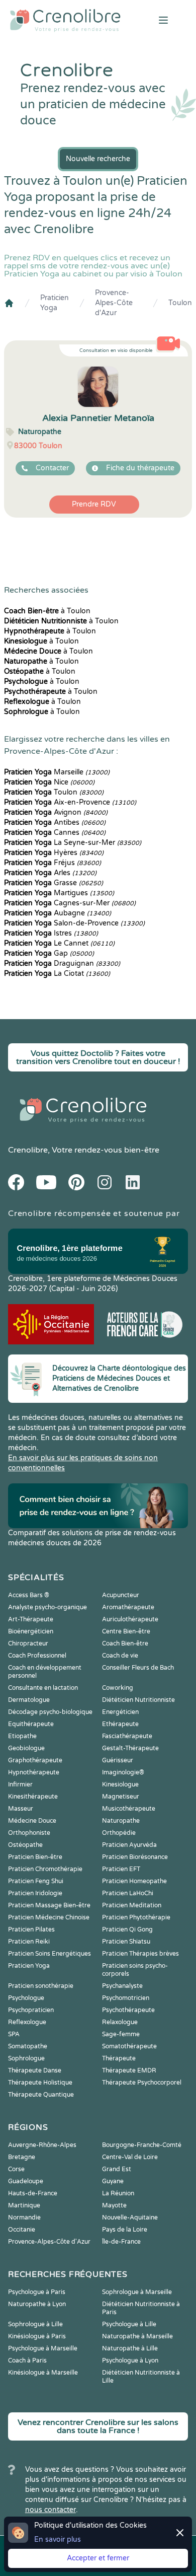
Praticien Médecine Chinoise (49, 1917)
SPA (14, 2034)
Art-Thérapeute (31, 1619)
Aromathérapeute (128, 1607)
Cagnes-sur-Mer (70, 903)
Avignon (56, 812)
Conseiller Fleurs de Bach (138, 1668)
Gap (49, 953)
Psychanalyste (122, 1986)
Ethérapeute (120, 1724)
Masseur (21, 1809)
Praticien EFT (121, 1869)
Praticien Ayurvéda (129, 1845)
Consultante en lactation (43, 1688)
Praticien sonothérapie (41, 1986)
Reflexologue (27, 2022)
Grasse (54, 883)
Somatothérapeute (129, 2046)
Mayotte (114, 2205)
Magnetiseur (121, 1797)
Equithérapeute (31, 1724)
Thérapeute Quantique (41, 2095)
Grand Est (117, 2169)
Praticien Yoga (55, 303)
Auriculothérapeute (130, 1619)
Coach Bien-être (125, 1643)
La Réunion (118, 2193)
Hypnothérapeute (34, 1772)
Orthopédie (119, 1833)
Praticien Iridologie (35, 1893)
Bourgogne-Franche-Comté (142, 2145)
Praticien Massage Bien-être (49, 1905)
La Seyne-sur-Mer (73, 843)
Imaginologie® (123, 1772)
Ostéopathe (25, 1845)
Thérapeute (119, 2058)
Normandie (24, 2217)
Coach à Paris (27, 2360)
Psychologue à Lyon (130, 2360)
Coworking (118, 1688)
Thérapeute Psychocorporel (142, 2083)
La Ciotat (57, 974)
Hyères (54, 853)
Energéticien (120, 1712)
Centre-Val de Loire (130, 2157)
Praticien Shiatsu (126, 1942)
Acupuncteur (121, 1595)
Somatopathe (28, 2046)
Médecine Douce (32, 1821)
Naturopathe (121, 1821)
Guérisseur (118, 1760)
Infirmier (20, 1784)
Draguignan (62, 963)
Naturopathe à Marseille (137, 2336)
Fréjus (53, 863)
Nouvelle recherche (98, 159)
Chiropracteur (28, 1643)
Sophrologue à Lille (35, 2324)
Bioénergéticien (31, 1631)
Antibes (55, 822)
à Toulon (47, 611)
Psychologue (26, 1998)
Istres (51, 933)
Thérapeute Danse (35, 2070)
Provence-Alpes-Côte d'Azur (114, 303)
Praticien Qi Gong (127, 1929)
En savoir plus (58, 2539)
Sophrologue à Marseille (137, 2292)
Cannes (55, 833)
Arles (50, 873)
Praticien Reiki (29, 1942)
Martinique (24, 2205)
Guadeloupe (26, 2181)
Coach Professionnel (37, 1656)
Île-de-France (121, 2242)
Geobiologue (26, 1748)
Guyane (113, 2181)
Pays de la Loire (125, 2230)
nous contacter (51, 2510)
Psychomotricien (126, 1998)
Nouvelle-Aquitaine (130, 2217)
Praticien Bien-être (35, 1857)
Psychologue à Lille (129, 2324)
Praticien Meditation (132, 1905)
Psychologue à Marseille (43, 2348)
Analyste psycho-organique (47, 1607)
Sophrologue (26, 2058)
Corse (16, 2169)
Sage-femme (121, 2034)
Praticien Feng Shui (36, 1881)
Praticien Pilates (31, 1929)
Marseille (57, 772)
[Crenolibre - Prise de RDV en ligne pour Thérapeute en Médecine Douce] (65, 20)
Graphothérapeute (35, 1760)
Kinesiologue (120, 1784)
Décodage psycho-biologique (50, 1712)
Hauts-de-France (33, 2193)
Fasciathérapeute (127, 1736)
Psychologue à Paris (37, 2292)
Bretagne (22, 2157)
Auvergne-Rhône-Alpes (42, 2145)
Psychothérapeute (128, 2010)
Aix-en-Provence (70, 802)
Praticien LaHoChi (128, 1893)
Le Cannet (59, 943)
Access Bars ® (29, 1595)
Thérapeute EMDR (129, 2070)
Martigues (59, 893)
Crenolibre (28, 1150)
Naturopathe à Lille (130, 2348)
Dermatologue (29, 1700)
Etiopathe (22, 1736)
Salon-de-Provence (74, 923)
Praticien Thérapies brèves (140, 1954)
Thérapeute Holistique (40, 2083)
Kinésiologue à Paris (37, 2336)
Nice (49, 782)
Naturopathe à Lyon (37, 2304)
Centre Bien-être (126, 1631)
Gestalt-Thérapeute (130, 1748)
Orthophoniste (29, 1833)
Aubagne (58, 913)
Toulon (180, 303)
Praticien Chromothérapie (45, 1869)
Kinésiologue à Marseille (43, 2373)
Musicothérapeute (129, 1809)
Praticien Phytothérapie (136, 1917)
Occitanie (22, 2230)
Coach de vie (120, 1656)
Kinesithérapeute (33, 1797)
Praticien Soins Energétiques (50, 1954)
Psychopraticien (31, 2010)
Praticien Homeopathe (134, 1881)
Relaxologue (120, 2022)
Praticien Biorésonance (135, 1857)
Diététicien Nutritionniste (138, 1700)
